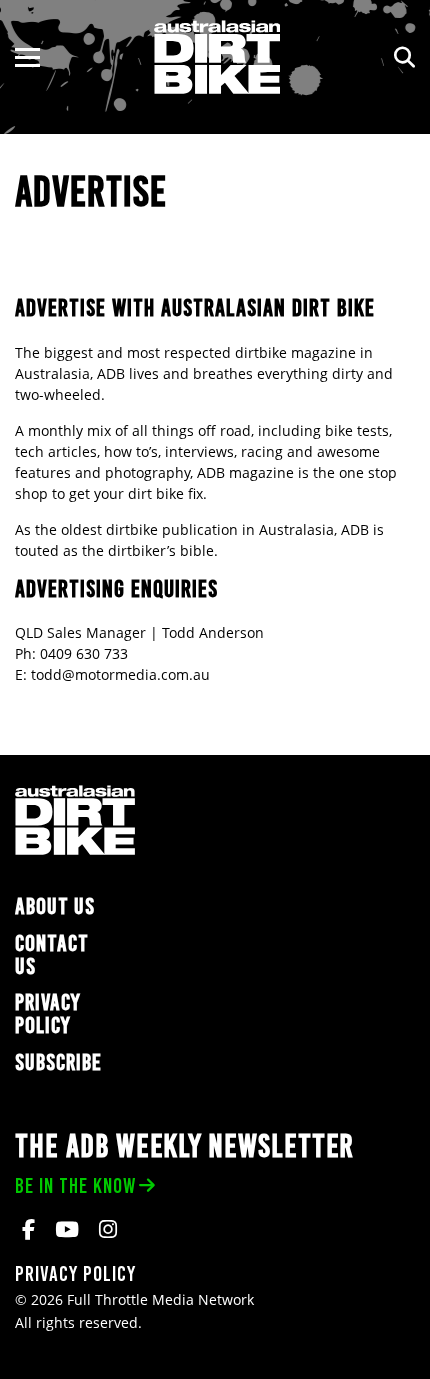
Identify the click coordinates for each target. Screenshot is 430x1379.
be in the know (75, 1185)
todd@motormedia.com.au (120, 674)
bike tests (357, 430)
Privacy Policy (48, 1014)
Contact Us (52, 955)
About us (55, 906)
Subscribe (58, 1062)
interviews (199, 451)
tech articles (56, 451)
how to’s (131, 451)
